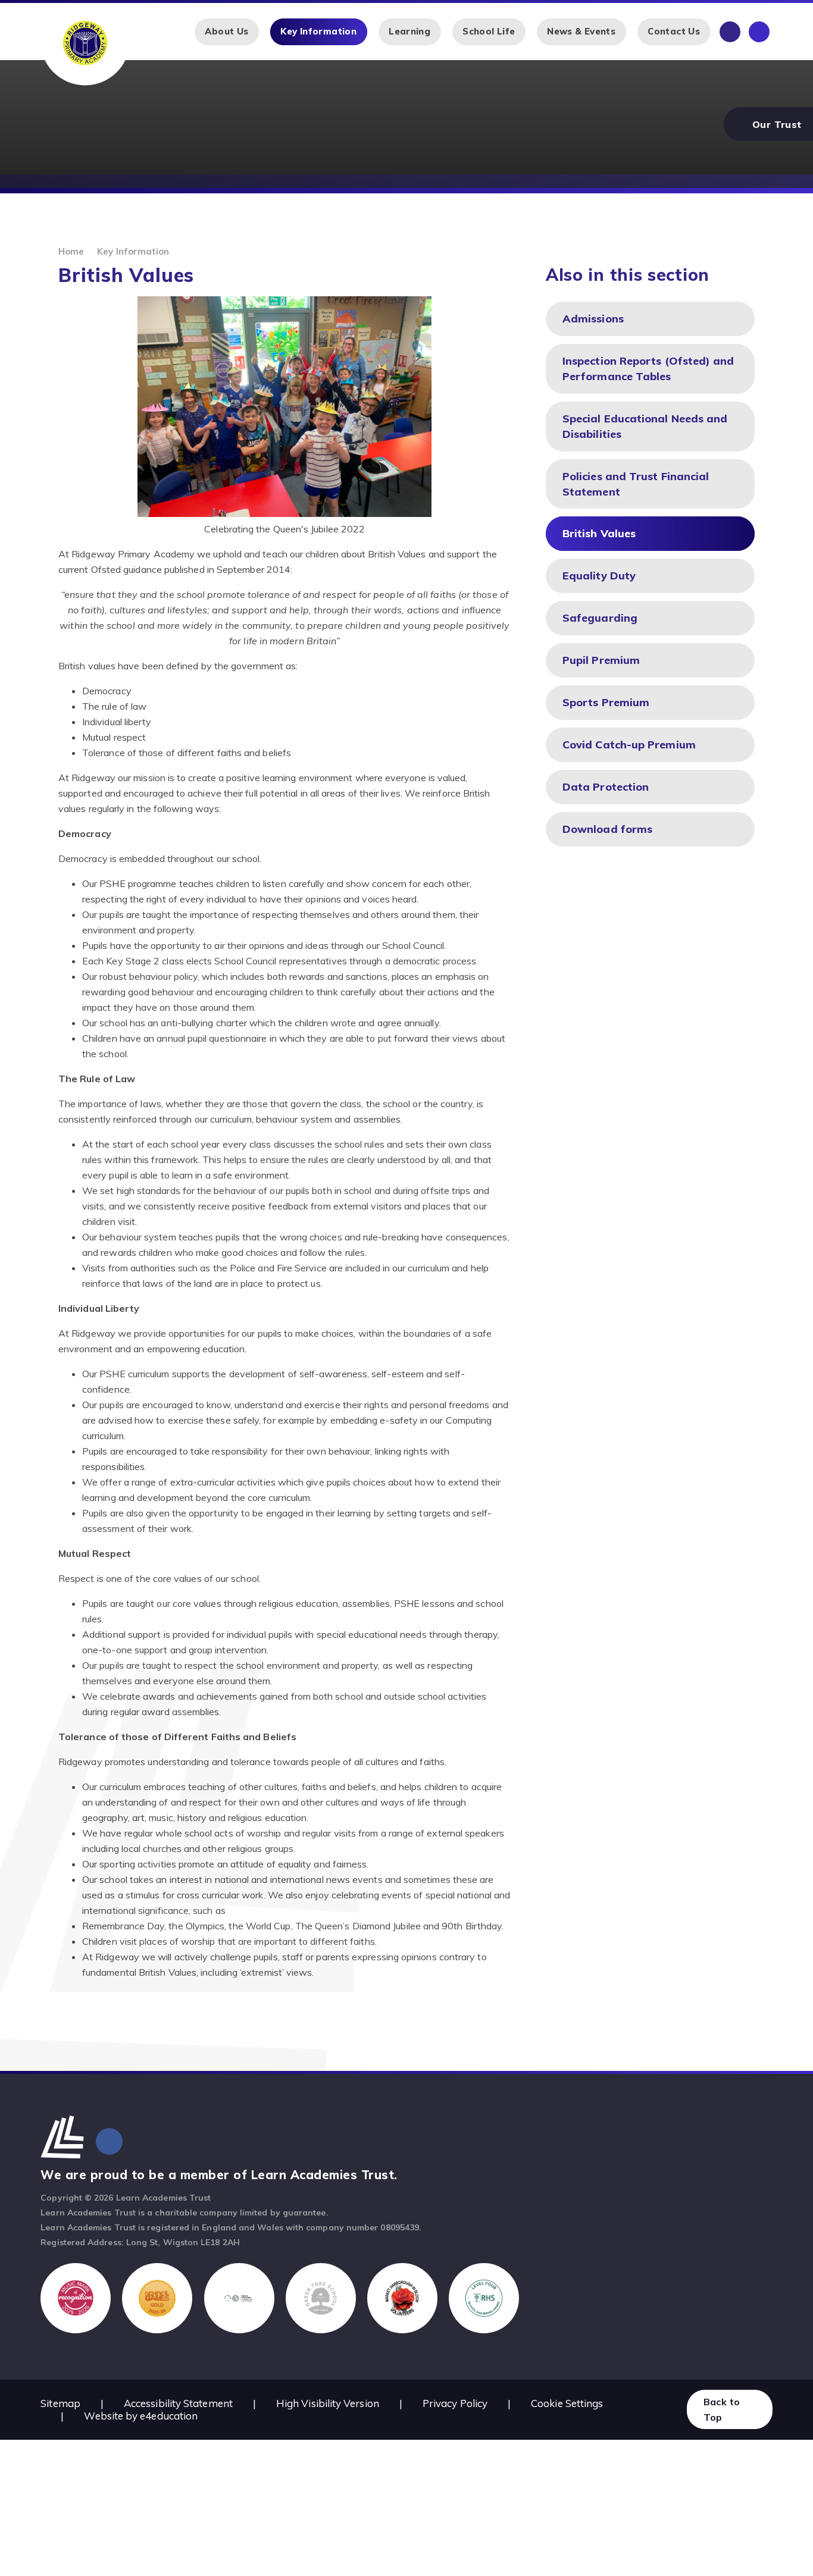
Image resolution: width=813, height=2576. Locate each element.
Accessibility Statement (178, 2403)
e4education (169, 2416)
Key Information (133, 251)
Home (71, 251)
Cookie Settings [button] (567, 2403)
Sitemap (60, 2403)
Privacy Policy (455, 2403)
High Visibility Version (328, 2403)
